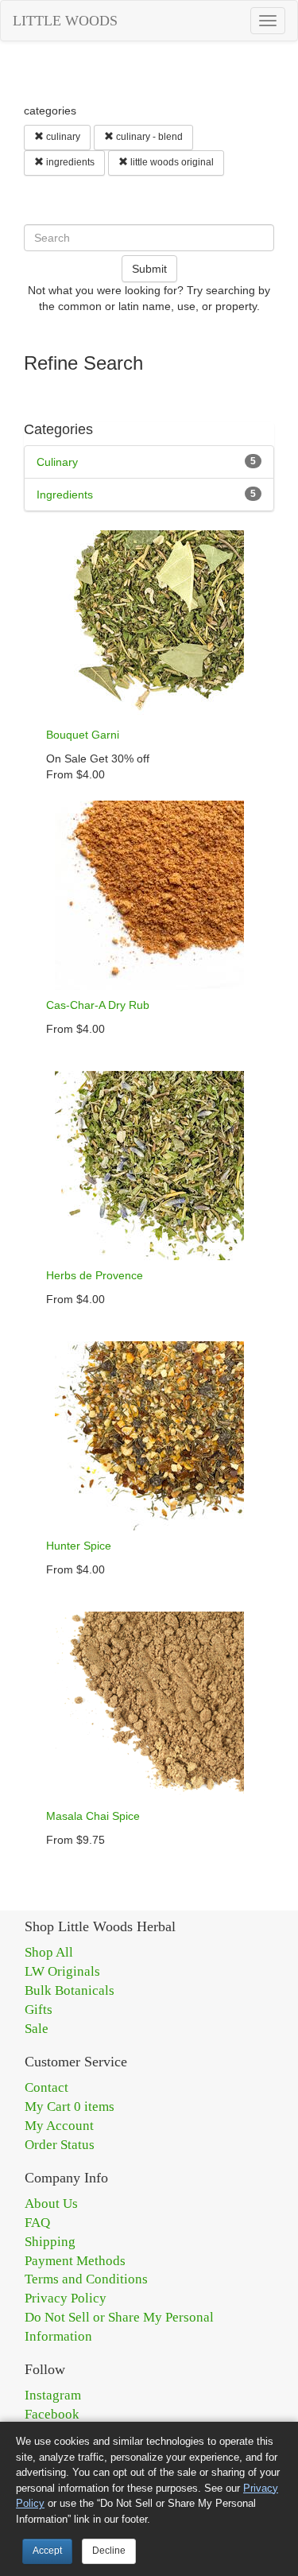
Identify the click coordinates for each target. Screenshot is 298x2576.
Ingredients (65, 495)
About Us (51, 2204)
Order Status (60, 2145)
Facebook (52, 2414)
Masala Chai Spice (93, 1816)
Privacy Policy (66, 2298)
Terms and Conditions (86, 2279)
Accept (47, 2551)
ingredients (69, 162)
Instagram (53, 2395)
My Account (59, 2126)
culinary (62, 137)
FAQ (37, 2223)
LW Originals (62, 1971)
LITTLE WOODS (65, 21)
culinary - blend (148, 137)
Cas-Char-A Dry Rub (98, 1005)
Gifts (39, 2010)
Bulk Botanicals (70, 1990)
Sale (37, 2029)
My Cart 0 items (70, 2107)
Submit (149, 269)
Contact (46, 2087)
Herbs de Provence (95, 1275)
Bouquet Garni (83, 735)
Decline (109, 2551)
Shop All (49, 1952)
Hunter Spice (79, 1546)
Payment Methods (75, 2261)
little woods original (171, 162)
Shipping (50, 2242)
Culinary (57, 462)
